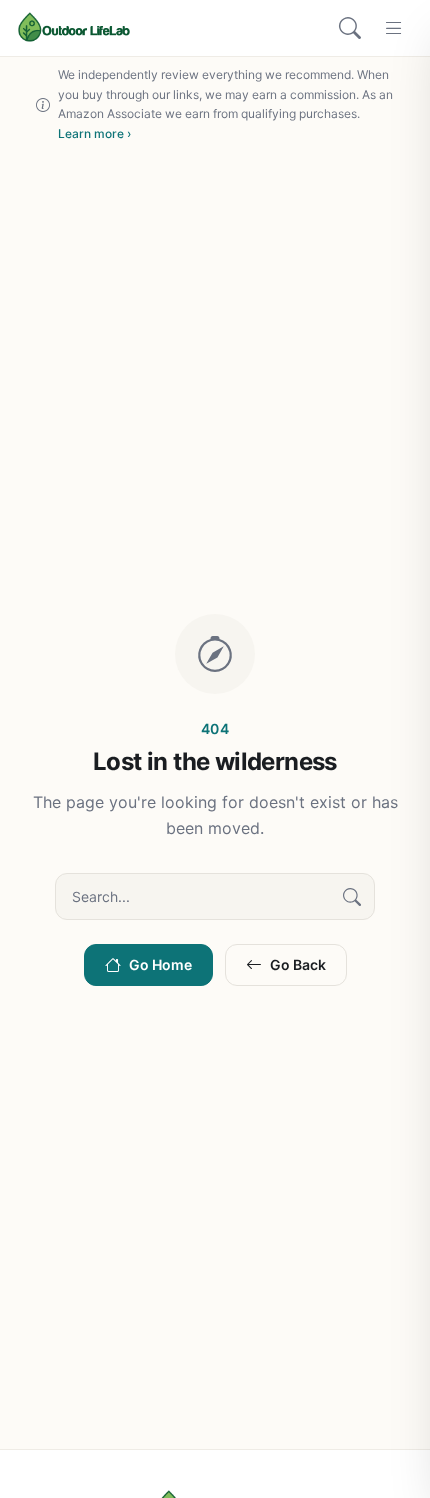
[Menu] (394, 28)
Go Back (298, 964)
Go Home (160, 964)
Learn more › (94, 133)
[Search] (350, 28)
